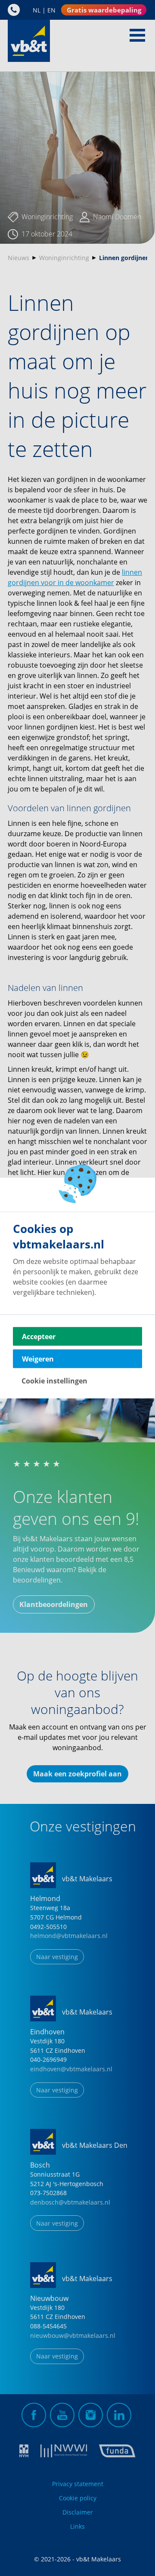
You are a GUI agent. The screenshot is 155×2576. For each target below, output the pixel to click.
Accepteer (39, 1337)
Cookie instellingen (54, 1381)
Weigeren (38, 1359)
